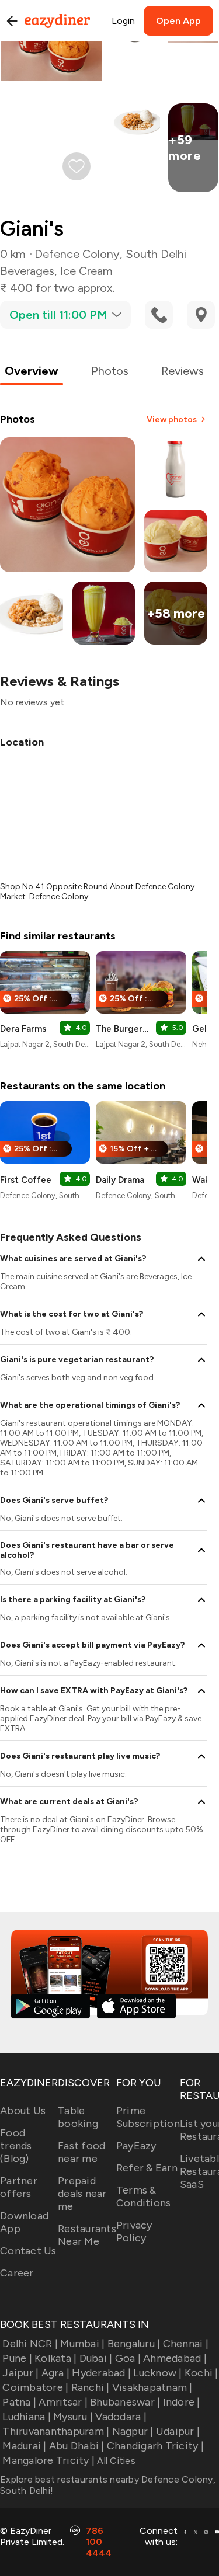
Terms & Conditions (144, 2196)
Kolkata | (55, 2358)
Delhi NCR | (30, 2344)
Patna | (19, 2402)
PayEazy (136, 2146)
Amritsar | (63, 2402)
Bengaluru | (134, 2344)
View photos (172, 420)
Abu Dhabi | (77, 2446)
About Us (23, 2111)
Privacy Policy (134, 2232)
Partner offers (19, 2187)
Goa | (128, 2358)
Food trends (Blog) (16, 2146)
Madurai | (24, 2446)
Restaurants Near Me (87, 2235)
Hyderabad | (101, 2373)
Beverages (27, 271)
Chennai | (186, 2344)
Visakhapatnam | (152, 2387)
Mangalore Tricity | (48, 2460)
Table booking (78, 2117)
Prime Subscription (148, 2117)
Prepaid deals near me (82, 2194)
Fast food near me (81, 2152)
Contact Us (28, 2251)
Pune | (17, 2358)
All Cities (115, 2461)
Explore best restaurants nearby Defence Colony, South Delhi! (108, 2485)
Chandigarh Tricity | (155, 2446)
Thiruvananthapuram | (56, 2431)
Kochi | (201, 2373)
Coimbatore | (35, 2387)
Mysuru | (73, 2417)
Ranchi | (90, 2387)
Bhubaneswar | (125, 2402)
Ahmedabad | (175, 2358)
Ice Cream (86, 271)
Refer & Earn (147, 2168)
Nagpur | (133, 2431)
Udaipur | (178, 2431)
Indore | (181, 2402)
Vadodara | (121, 2417)
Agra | (55, 2373)
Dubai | (96, 2358)
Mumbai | (82, 2344)
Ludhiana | (27, 2417)
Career (17, 2273)
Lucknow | (157, 2373)
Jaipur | (20, 2373)
